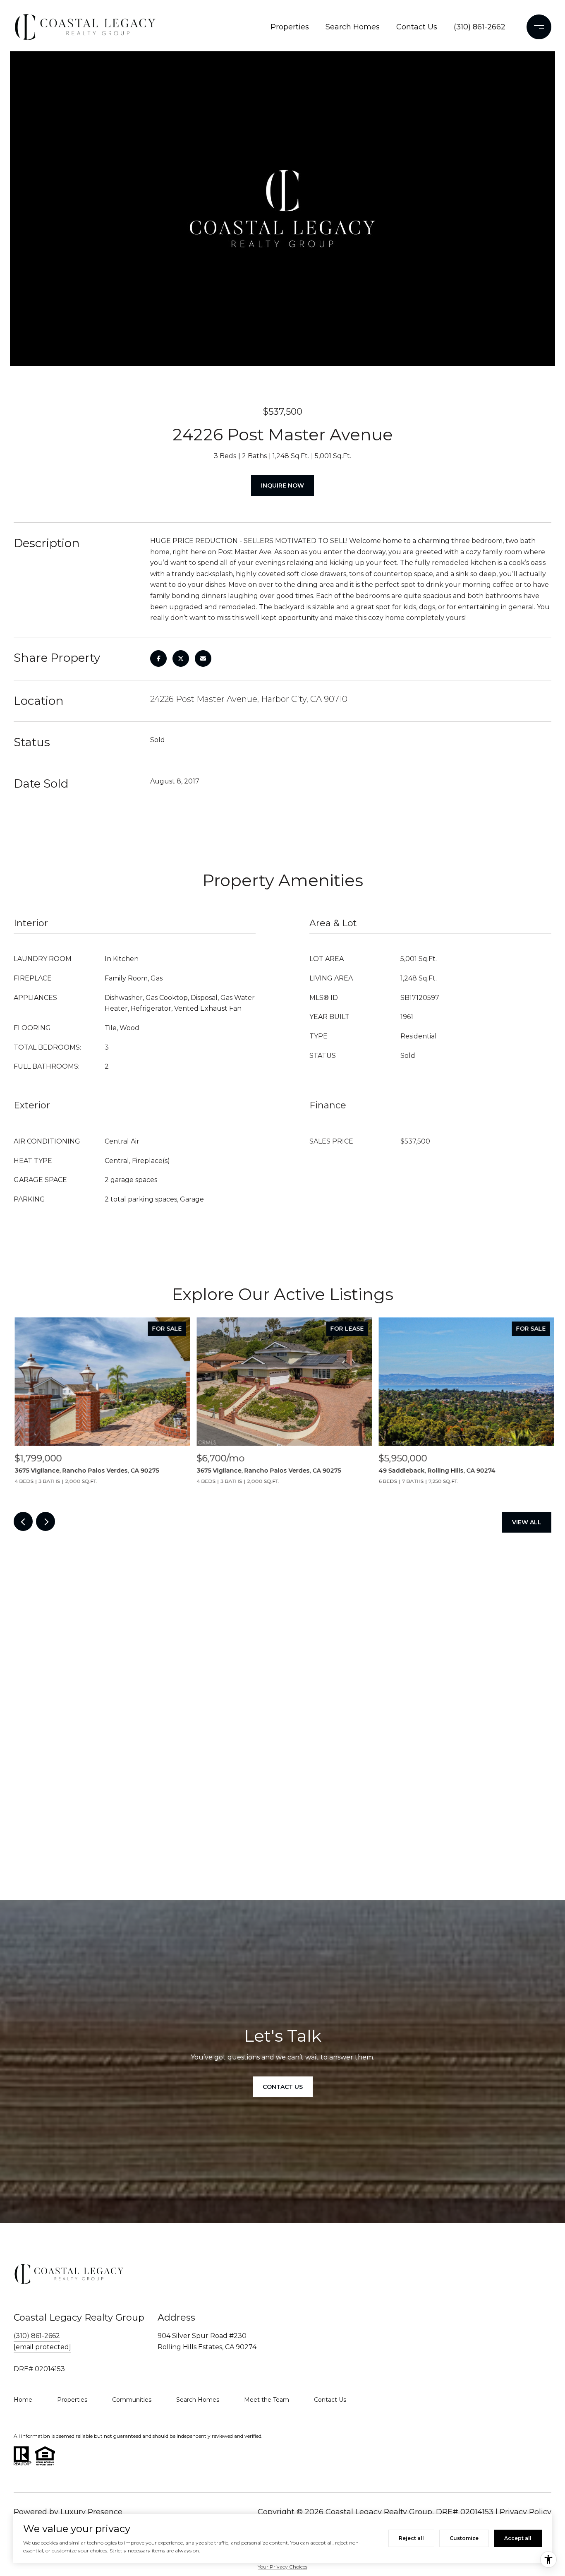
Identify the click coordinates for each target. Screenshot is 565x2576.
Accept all (518, 2538)
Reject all (411, 2538)
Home (23, 2400)
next (45, 1521)
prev (23, 1521)
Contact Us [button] (283, 2087)
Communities (132, 2400)
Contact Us (417, 27)
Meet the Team (267, 2400)
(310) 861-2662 (480, 27)
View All (527, 1522)
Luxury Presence (91, 2512)
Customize (464, 2538)
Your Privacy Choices (282, 2567)
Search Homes (353, 27)
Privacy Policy (525, 2512)
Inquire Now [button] (282, 485)
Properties (290, 27)
